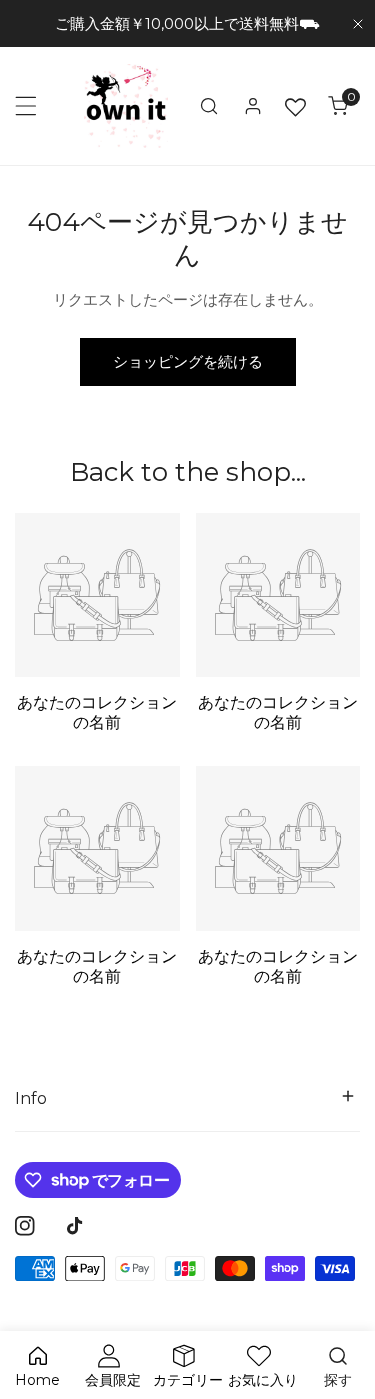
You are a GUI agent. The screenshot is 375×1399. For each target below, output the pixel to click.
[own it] (126, 106)
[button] (338, 106)
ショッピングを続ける (188, 361)
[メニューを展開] (26, 106)
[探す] (209, 106)
